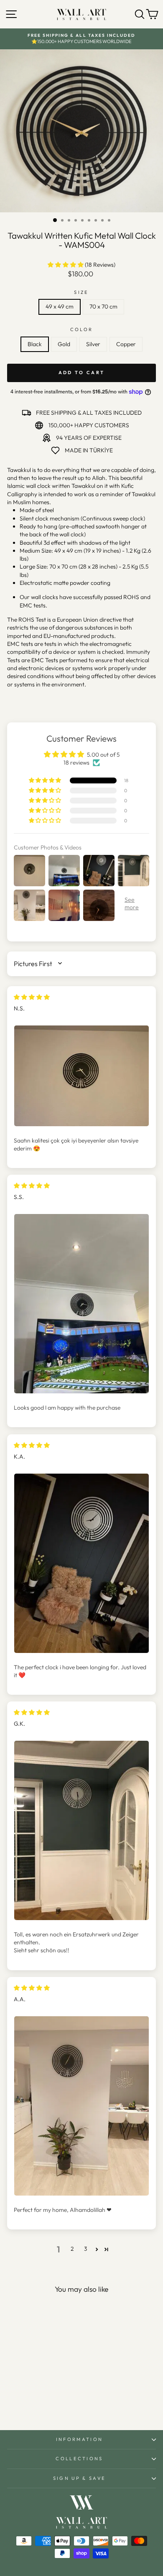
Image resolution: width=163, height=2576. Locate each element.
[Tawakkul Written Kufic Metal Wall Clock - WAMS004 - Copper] (50, 2401)
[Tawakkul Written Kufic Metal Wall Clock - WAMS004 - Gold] (31, 2401)
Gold (64, 344)
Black (35, 344)
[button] (66, 265)
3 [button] (85, 2249)
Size (81, 292)
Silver (93, 344)
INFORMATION (79, 2439)
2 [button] (72, 2249)
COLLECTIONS (79, 2459)
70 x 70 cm (103, 306)
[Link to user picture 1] (81, 1076)
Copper (126, 344)
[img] (32, 997)
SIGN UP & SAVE (79, 2478)
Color (82, 329)
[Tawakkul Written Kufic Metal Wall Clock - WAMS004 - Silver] (40, 2401)
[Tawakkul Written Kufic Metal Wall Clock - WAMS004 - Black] (21, 2401)
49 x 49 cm (60, 306)
